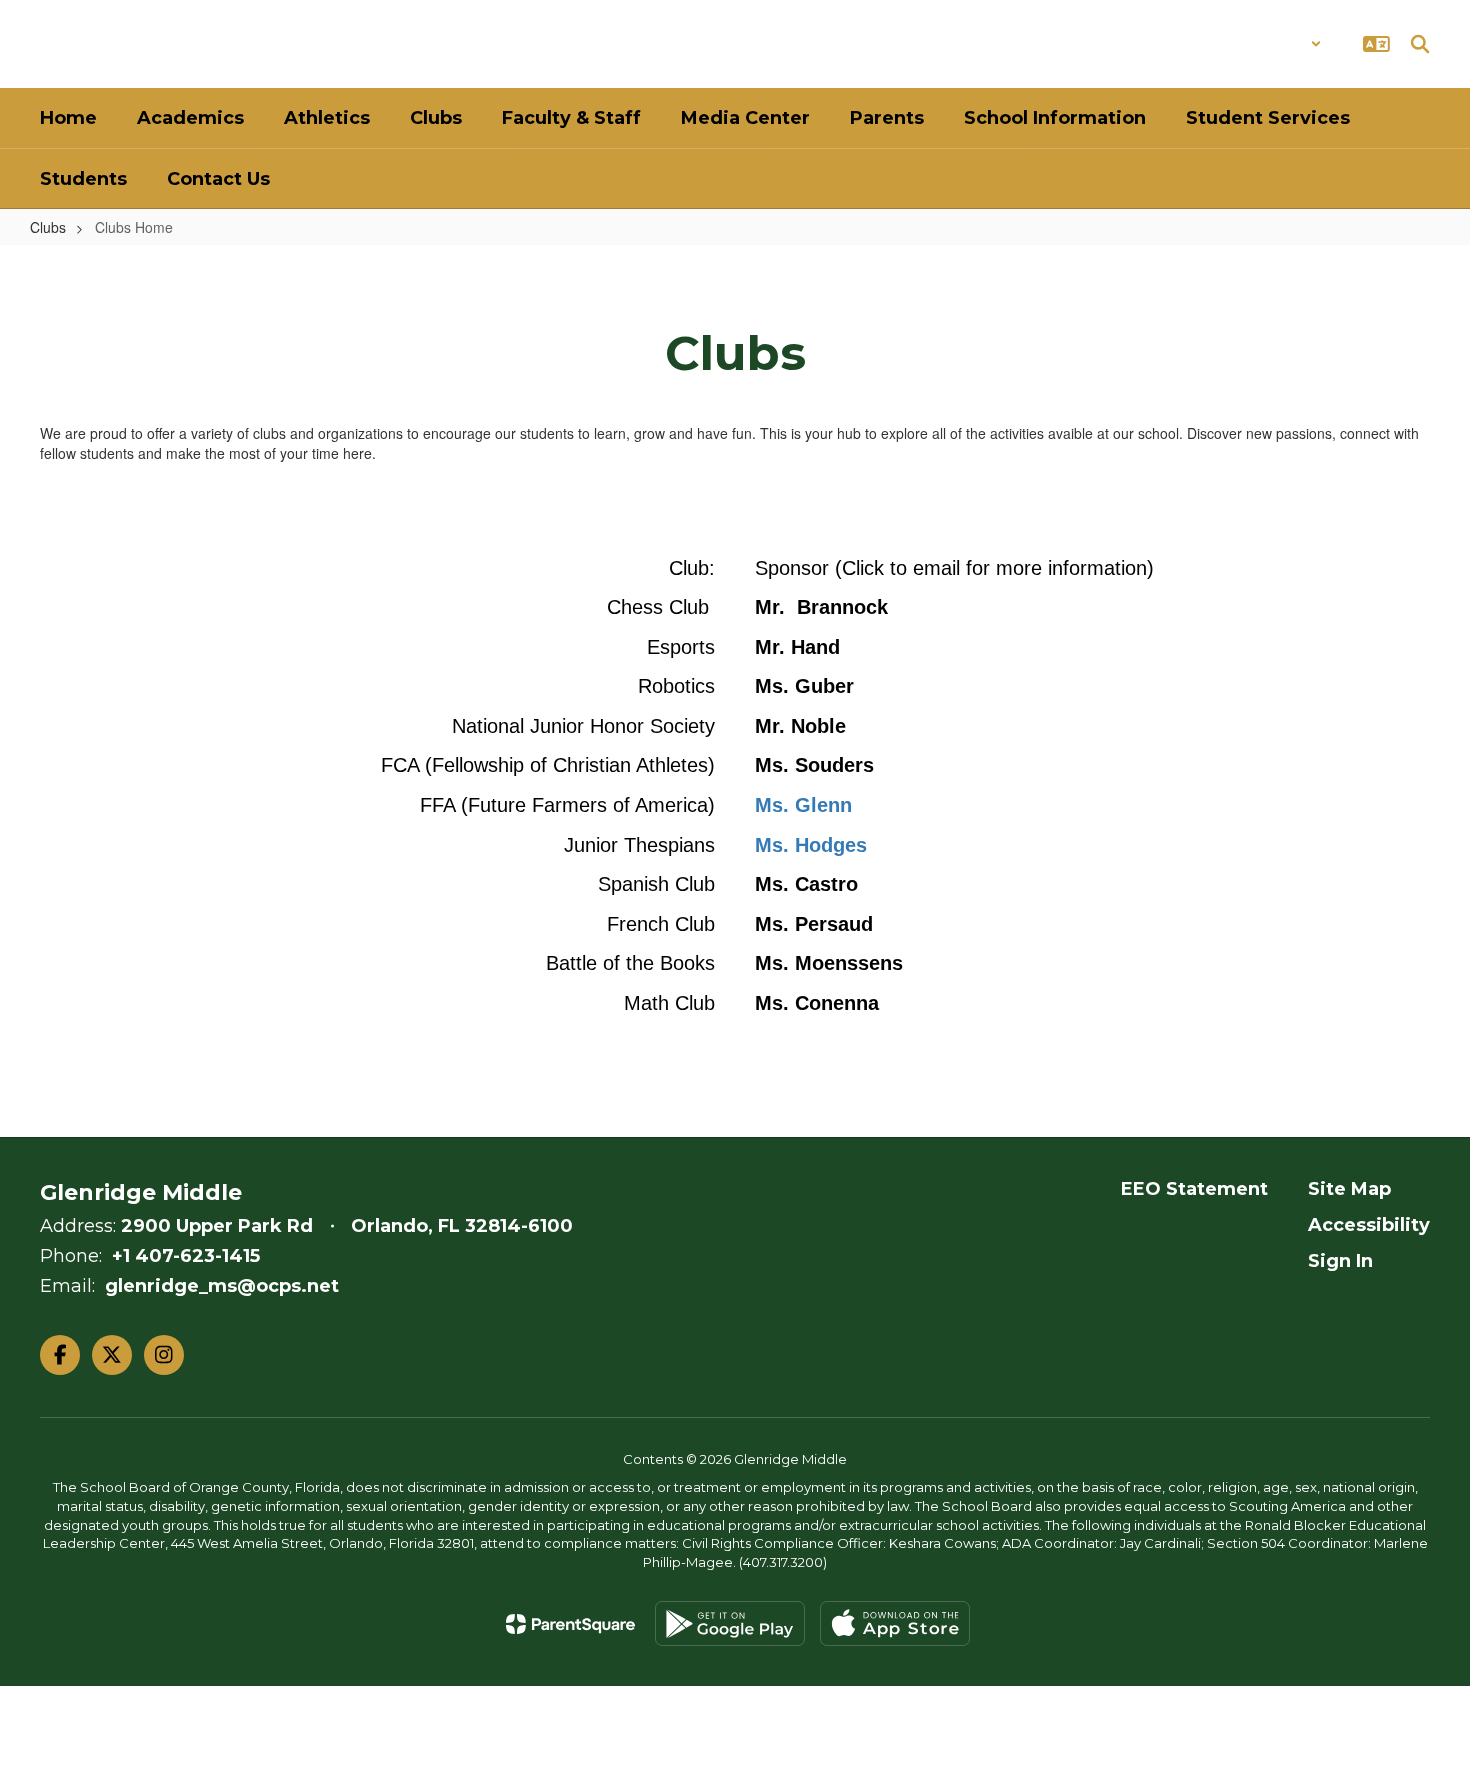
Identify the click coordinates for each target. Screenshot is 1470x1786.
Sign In (1340, 1261)
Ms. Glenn (803, 805)
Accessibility (1369, 1225)
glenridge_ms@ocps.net (222, 1286)
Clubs (48, 227)
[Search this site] (1420, 44)
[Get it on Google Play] (730, 1623)
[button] (1269, 44)
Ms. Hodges (811, 845)
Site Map (1349, 1189)
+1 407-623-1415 (186, 1256)
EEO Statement (1194, 1189)
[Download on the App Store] (895, 1623)
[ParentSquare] (570, 1624)
